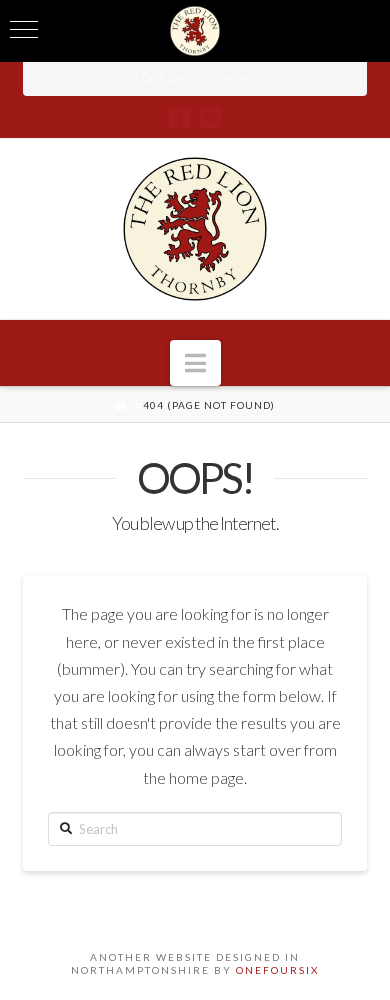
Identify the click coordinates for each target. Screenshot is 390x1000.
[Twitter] (210, 118)
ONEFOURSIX (277, 970)
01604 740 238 (237, 77)
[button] (195, 363)
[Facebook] (179, 118)
